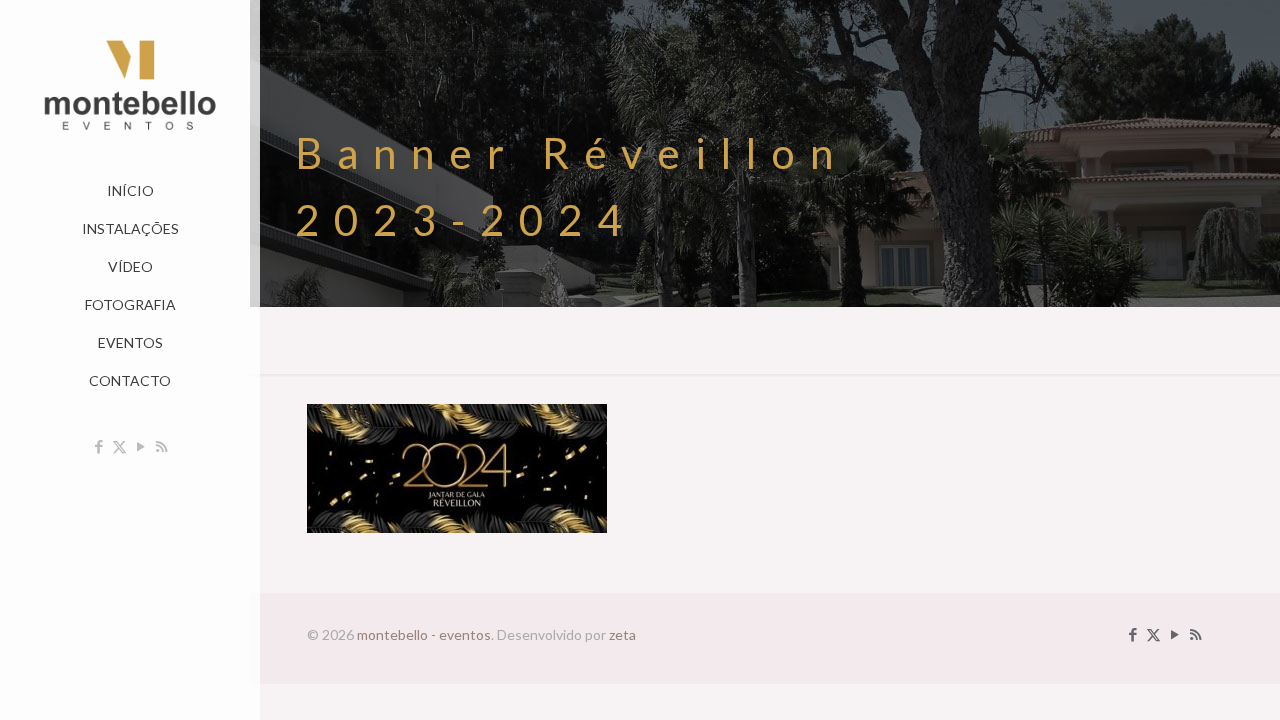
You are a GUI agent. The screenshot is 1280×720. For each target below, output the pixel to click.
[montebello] (130, 86)
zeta (622, 634)
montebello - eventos (424, 634)
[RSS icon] (161, 446)
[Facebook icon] (98, 446)
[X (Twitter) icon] (119, 446)
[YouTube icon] (140, 446)
